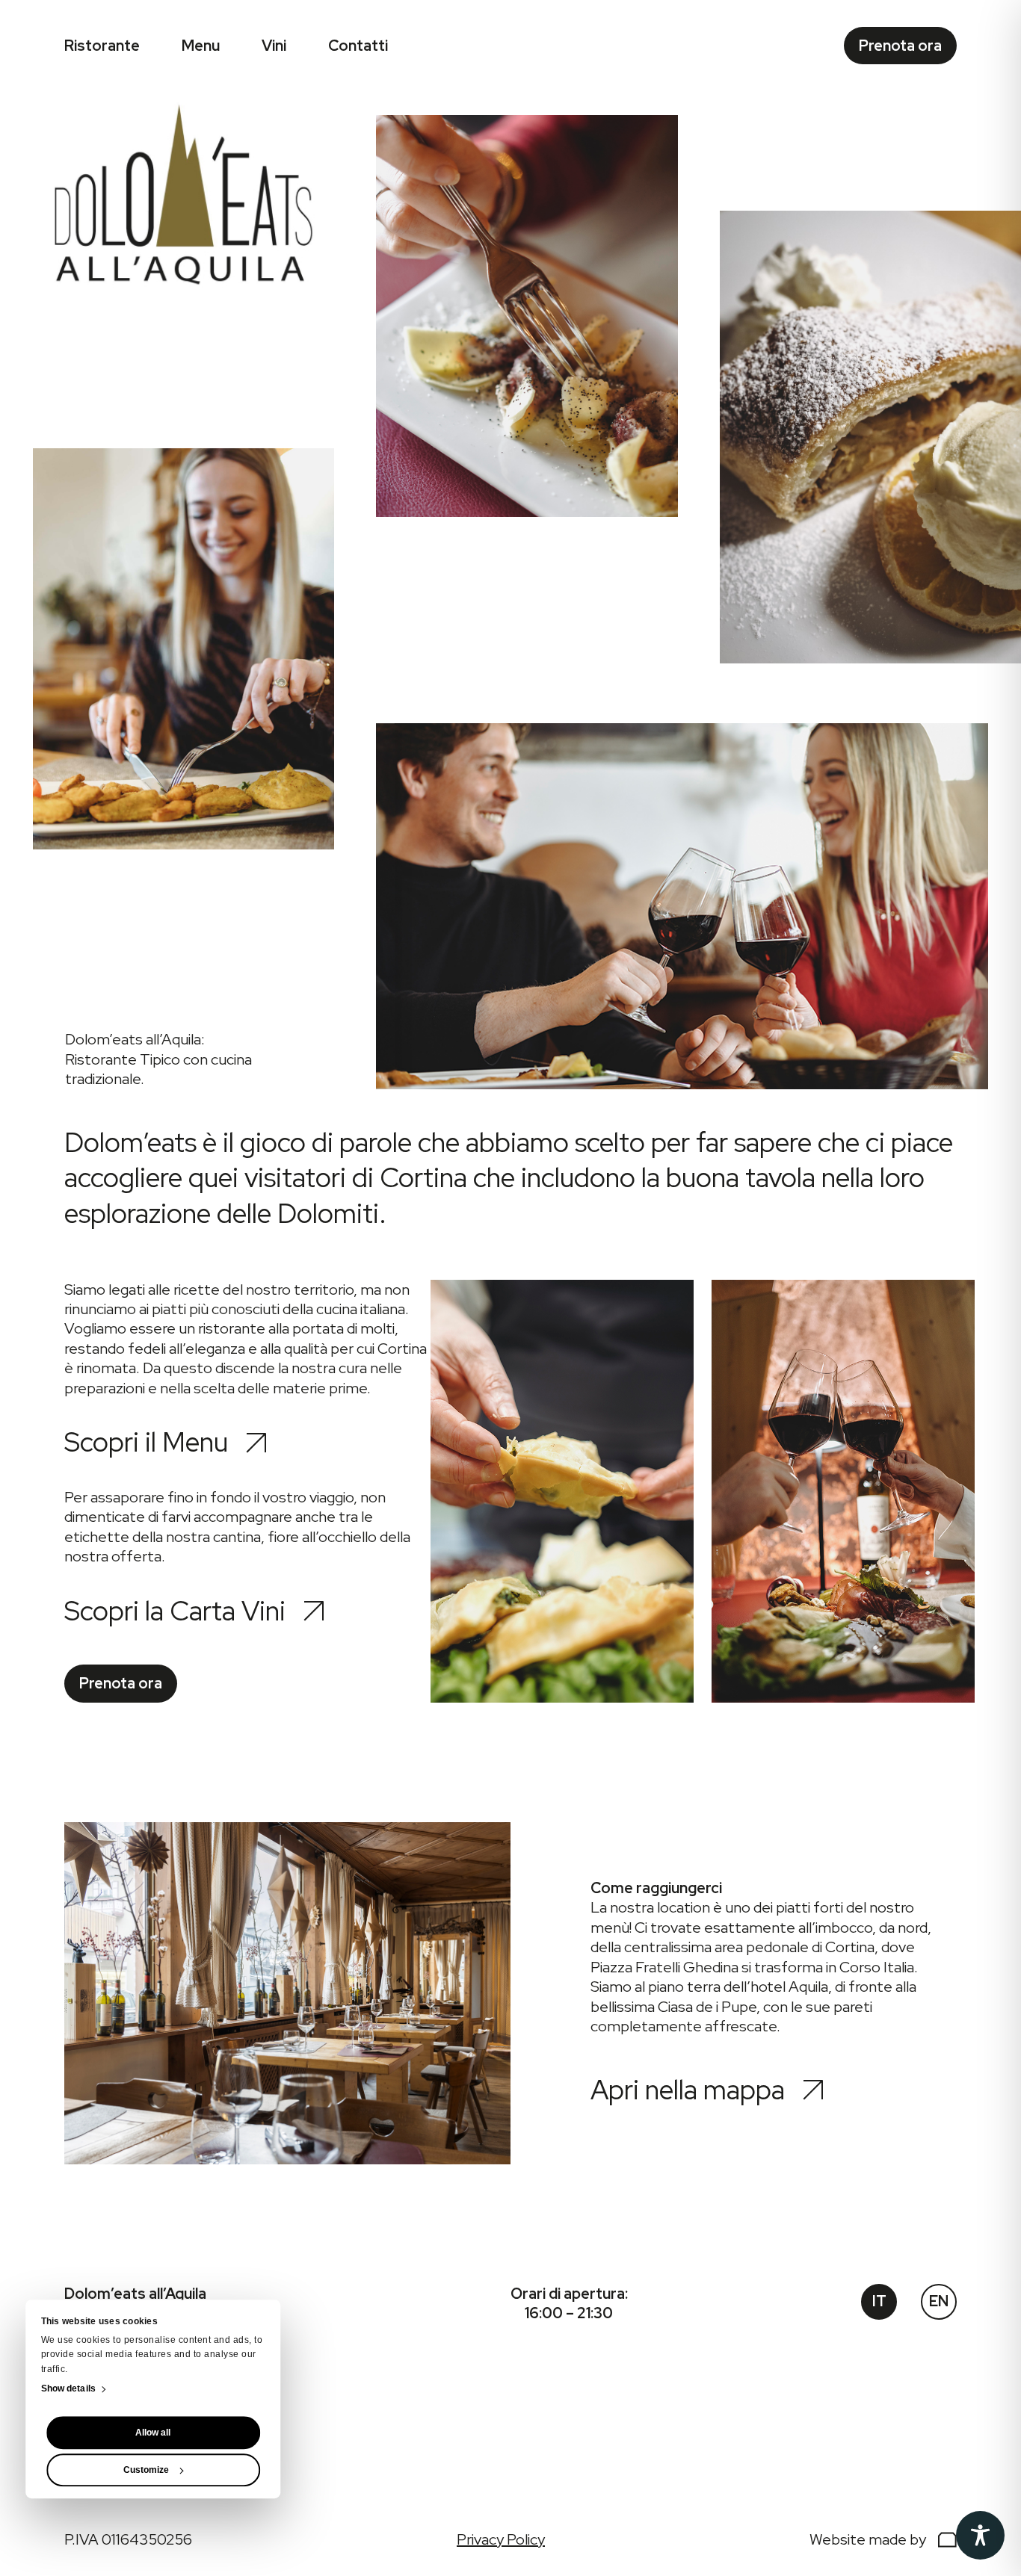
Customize (146, 2471)
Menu (201, 46)
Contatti (358, 46)
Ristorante (102, 46)
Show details (68, 2389)
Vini (274, 46)
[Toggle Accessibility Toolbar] (980, 2535)
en (939, 2301)
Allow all (153, 2433)
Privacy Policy (501, 2539)
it (879, 2301)
